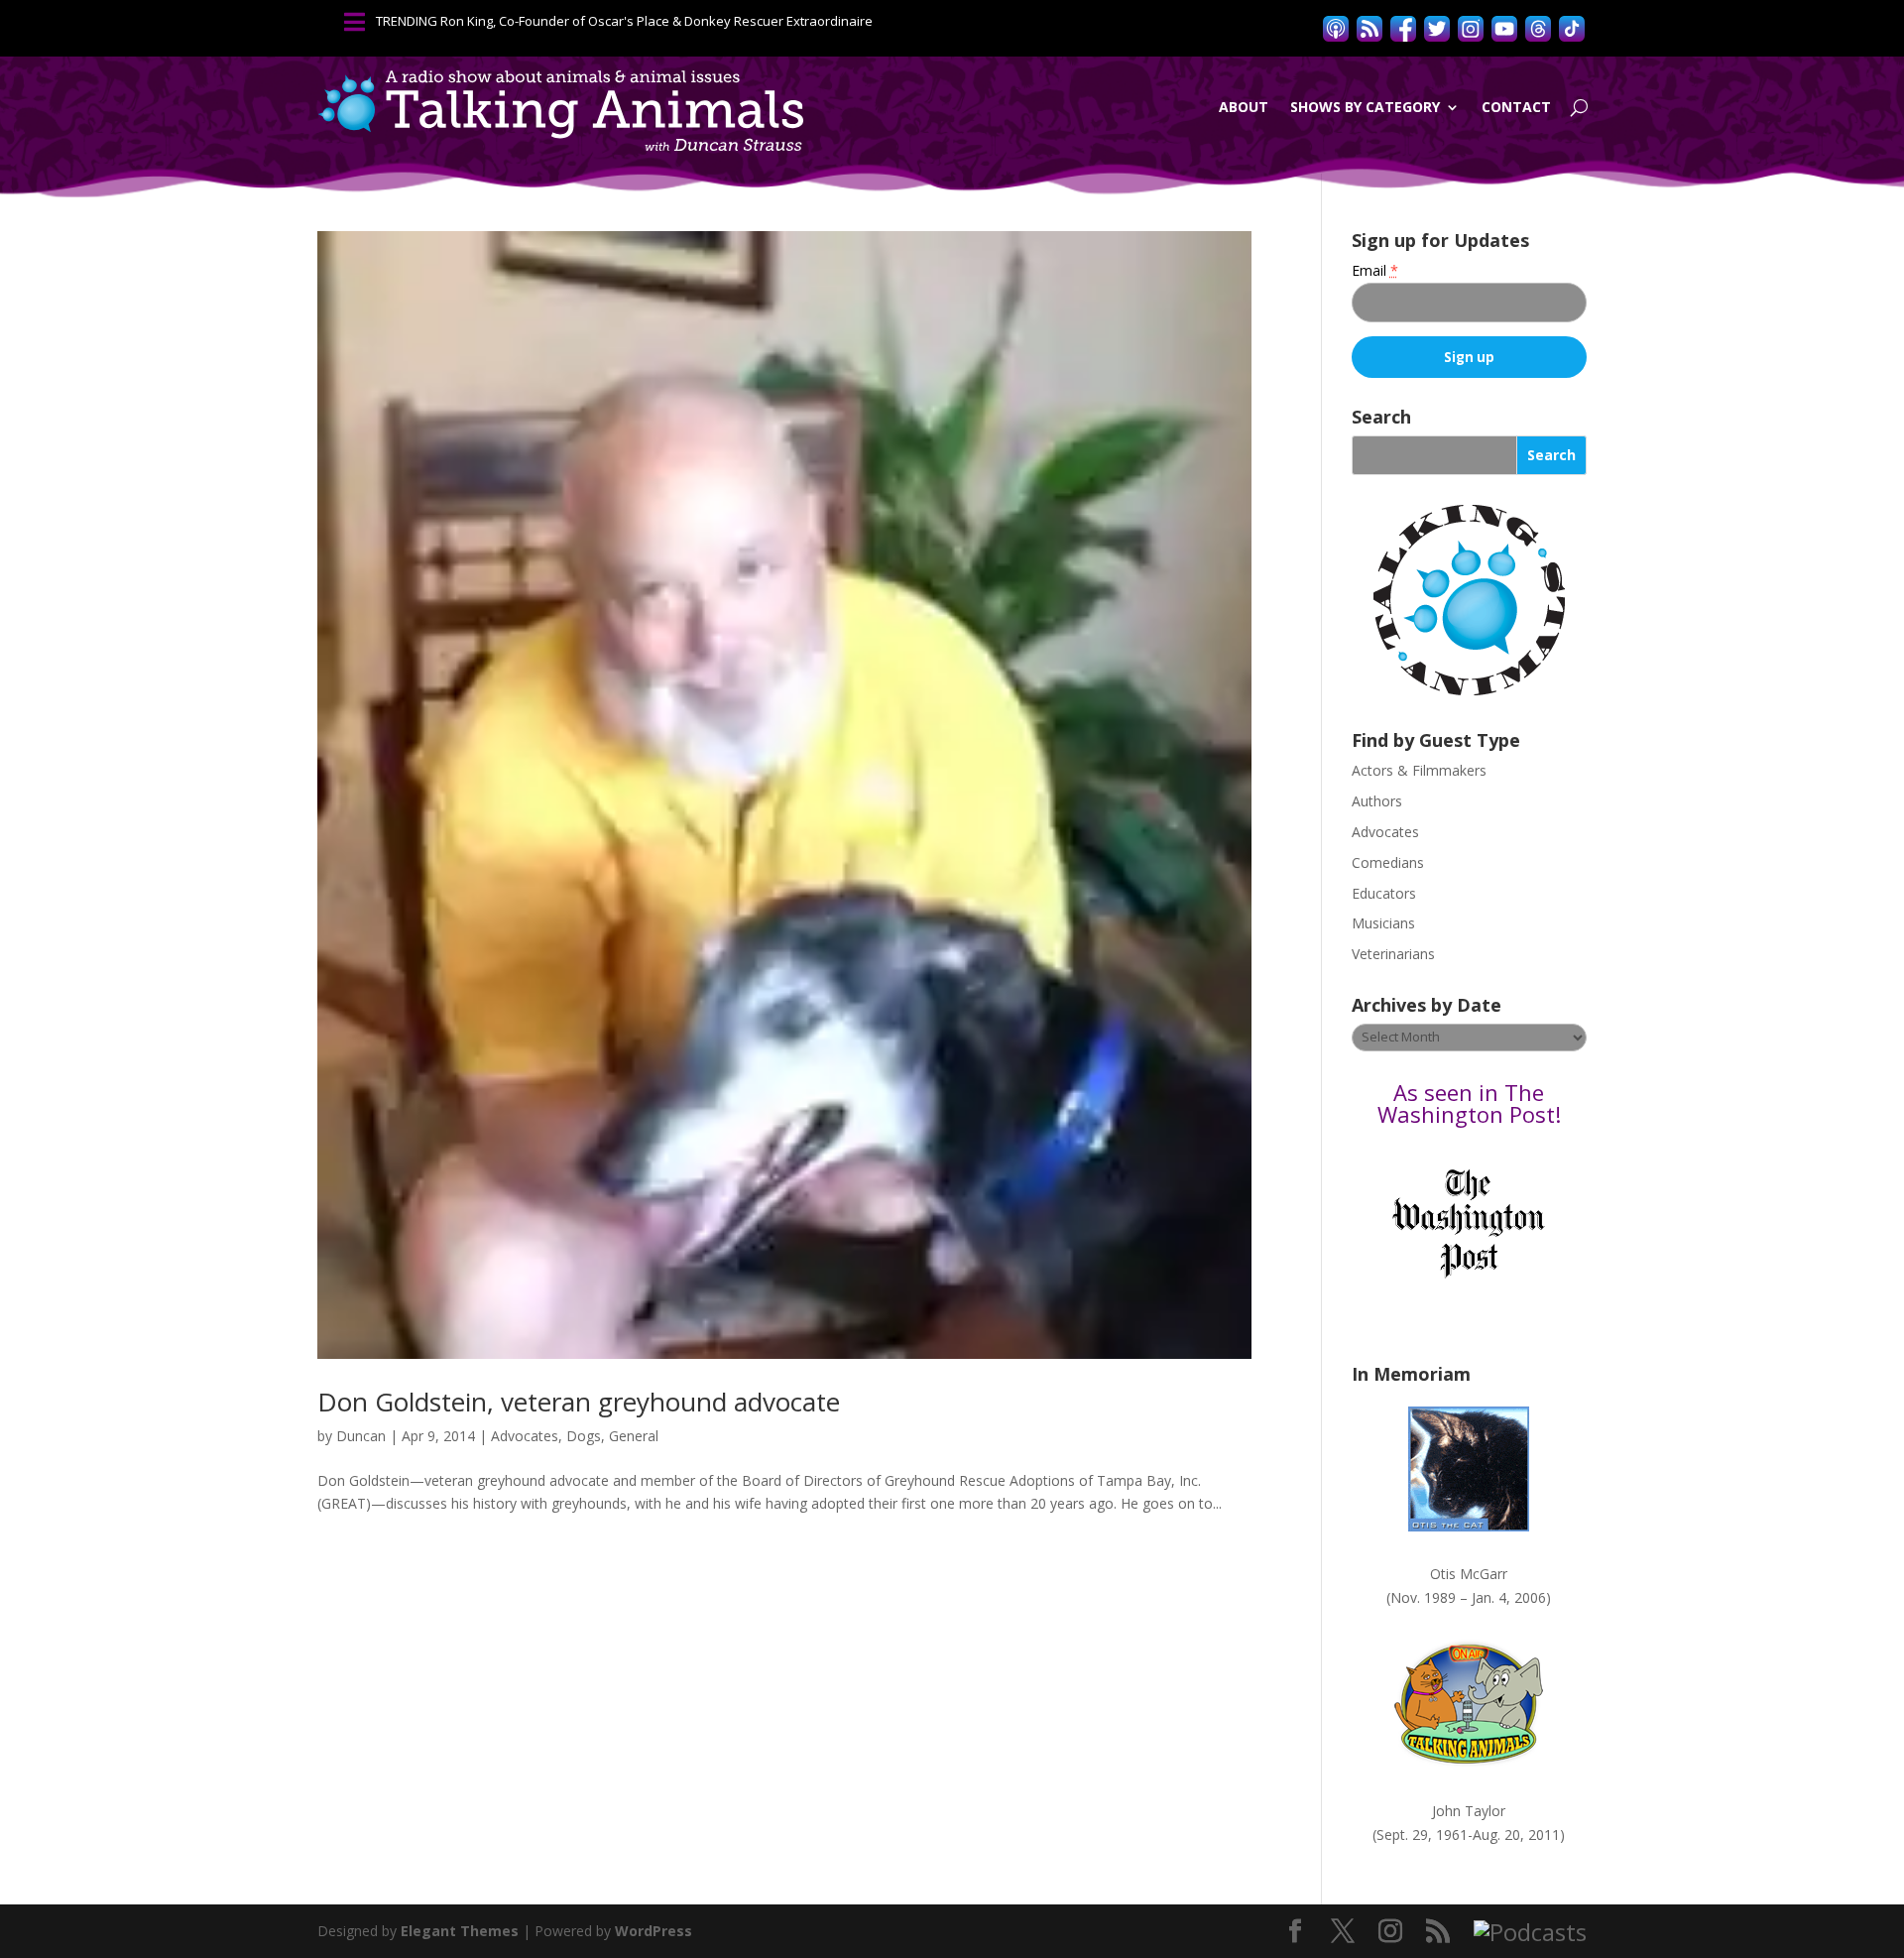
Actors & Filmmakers (1419, 770)
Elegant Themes (460, 1931)
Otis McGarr (1469, 1574)
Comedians (1388, 862)
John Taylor (1469, 1811)
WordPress (654, 1931)
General (634, 1436)
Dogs (584, 1436)
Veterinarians (1393, 954)
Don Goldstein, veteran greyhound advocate (579, 1402)
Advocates (525, 1436)
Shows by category (1365, 107)
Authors (1377, 801)
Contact (1516, 107)
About (1244, 107)
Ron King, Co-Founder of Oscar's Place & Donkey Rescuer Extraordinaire (656, 21)
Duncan (361, 1436)
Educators (1384, 893)
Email (1375, 270)
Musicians (1383, 923)
